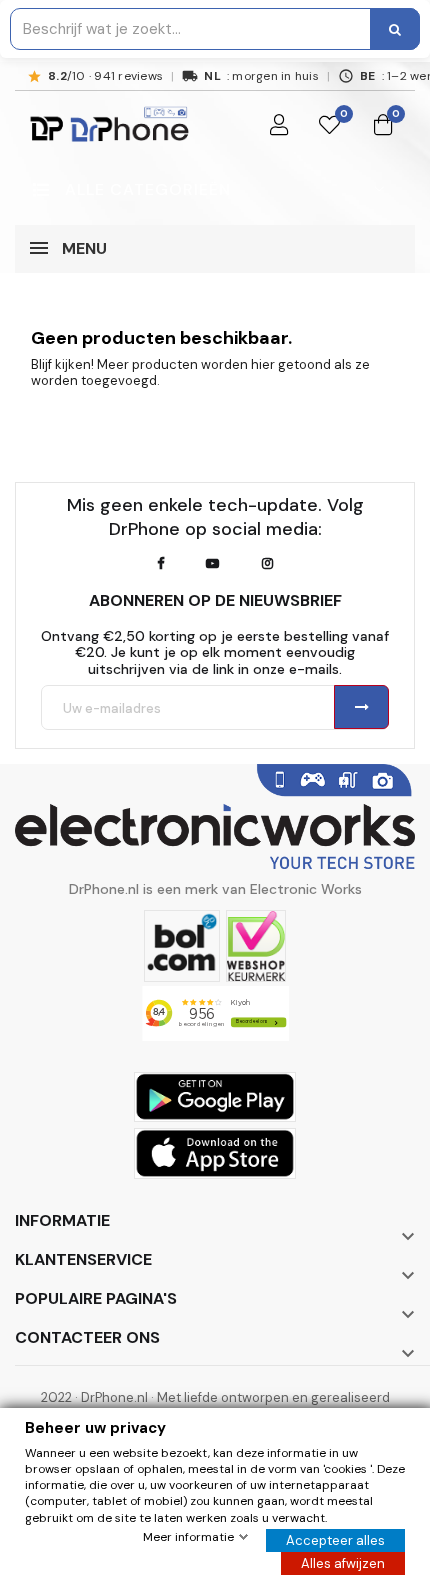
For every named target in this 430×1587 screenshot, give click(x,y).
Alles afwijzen (343, 1563)
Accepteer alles (335, 1540)
